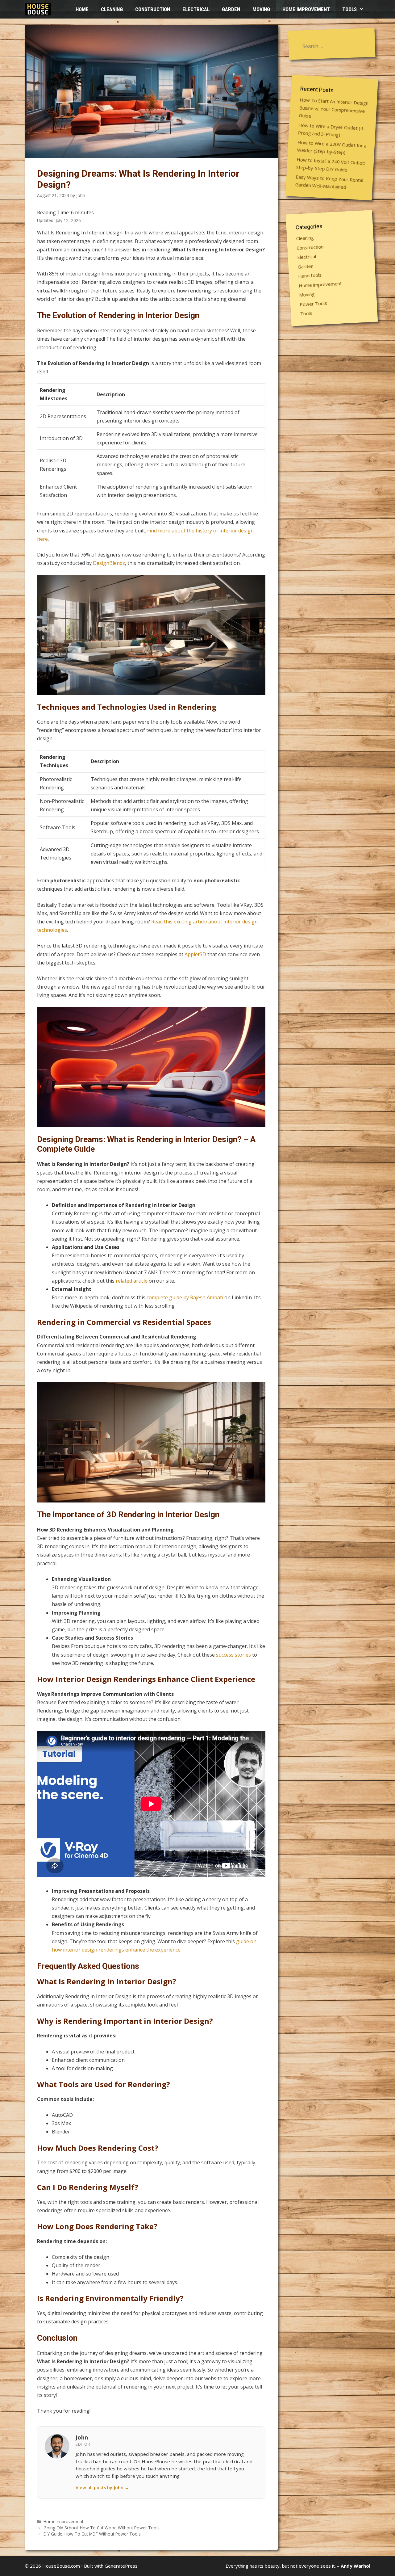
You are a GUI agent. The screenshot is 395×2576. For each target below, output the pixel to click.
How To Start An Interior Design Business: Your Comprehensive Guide (334, 108)
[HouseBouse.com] (39, 9)
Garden (231, 9)
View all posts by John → (102, 2488)
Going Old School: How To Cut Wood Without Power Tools (102, 2528)
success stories (233, 1655)
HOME (82, 9)
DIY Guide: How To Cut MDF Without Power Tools (92, 2534)
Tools (349, 9)
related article (132, 1281)
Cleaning (112, 9)
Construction (153, 9)
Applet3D (195, 954)
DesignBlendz (109, 563)
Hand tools (310, 275)
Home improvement (306, 9)
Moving (261, 9)
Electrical (196, 9)
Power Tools (313, 303)
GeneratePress (121, 2566)
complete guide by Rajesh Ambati (185, 1297)
